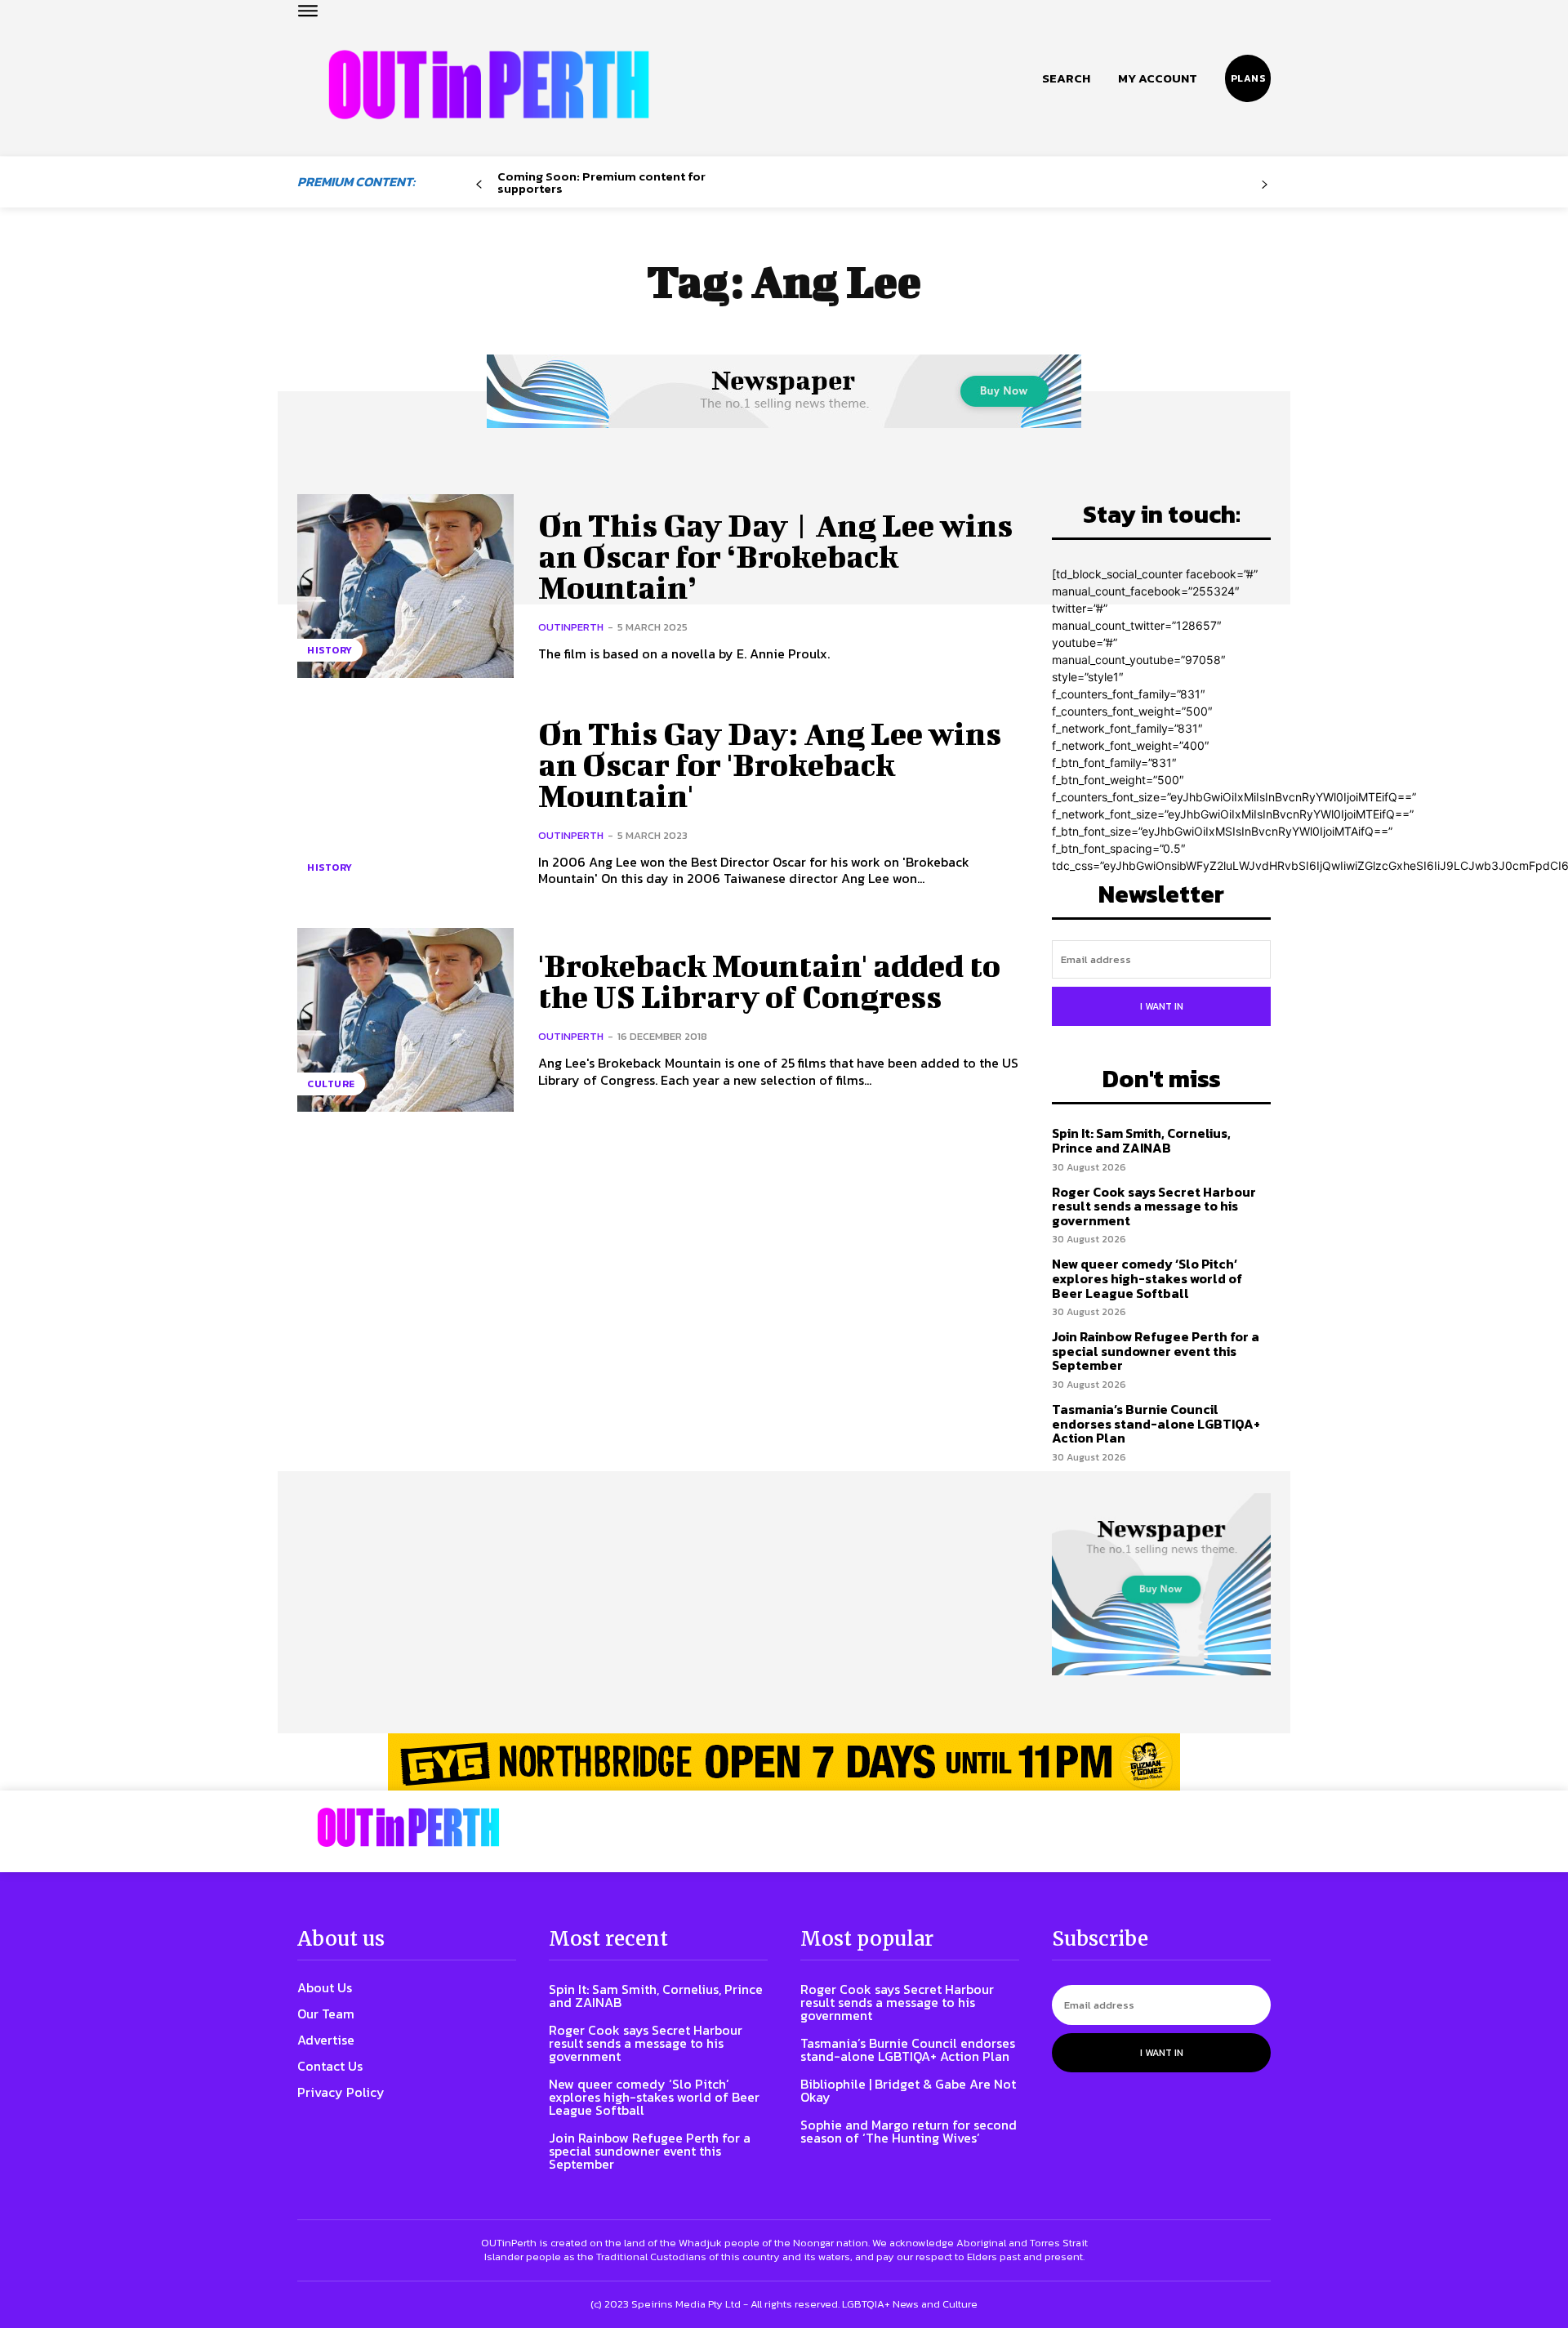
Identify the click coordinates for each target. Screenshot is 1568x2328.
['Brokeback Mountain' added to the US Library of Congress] (405, 1020)
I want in (1162, 1006)
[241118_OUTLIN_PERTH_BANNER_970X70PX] (784, 1762)
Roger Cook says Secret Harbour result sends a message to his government (1154, 1206)
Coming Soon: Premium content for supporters (601, 182)
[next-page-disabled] (1265, 185)
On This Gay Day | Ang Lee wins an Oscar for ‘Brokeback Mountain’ (775, 556)
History (330, 650)
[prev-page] (479, 185)
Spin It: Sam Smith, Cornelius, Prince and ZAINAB (1141, 1140)
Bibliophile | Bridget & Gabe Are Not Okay (908, 2090)
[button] (1066, 78)
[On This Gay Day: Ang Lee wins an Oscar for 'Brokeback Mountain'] (405, 803)
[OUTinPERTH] (489, 85)
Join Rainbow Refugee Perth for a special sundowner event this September (1156, 1351)
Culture (331, 1084)
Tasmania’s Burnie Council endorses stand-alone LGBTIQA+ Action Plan (1156, 1423)
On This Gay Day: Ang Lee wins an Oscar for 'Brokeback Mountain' (770, 765)
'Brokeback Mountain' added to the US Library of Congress (769, 981)
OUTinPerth (571, 627)
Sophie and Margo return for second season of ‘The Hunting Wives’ (909, 2131)
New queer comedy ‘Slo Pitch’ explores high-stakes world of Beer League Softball (1147, 1278)
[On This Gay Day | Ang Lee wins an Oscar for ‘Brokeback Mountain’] (405, 586)
